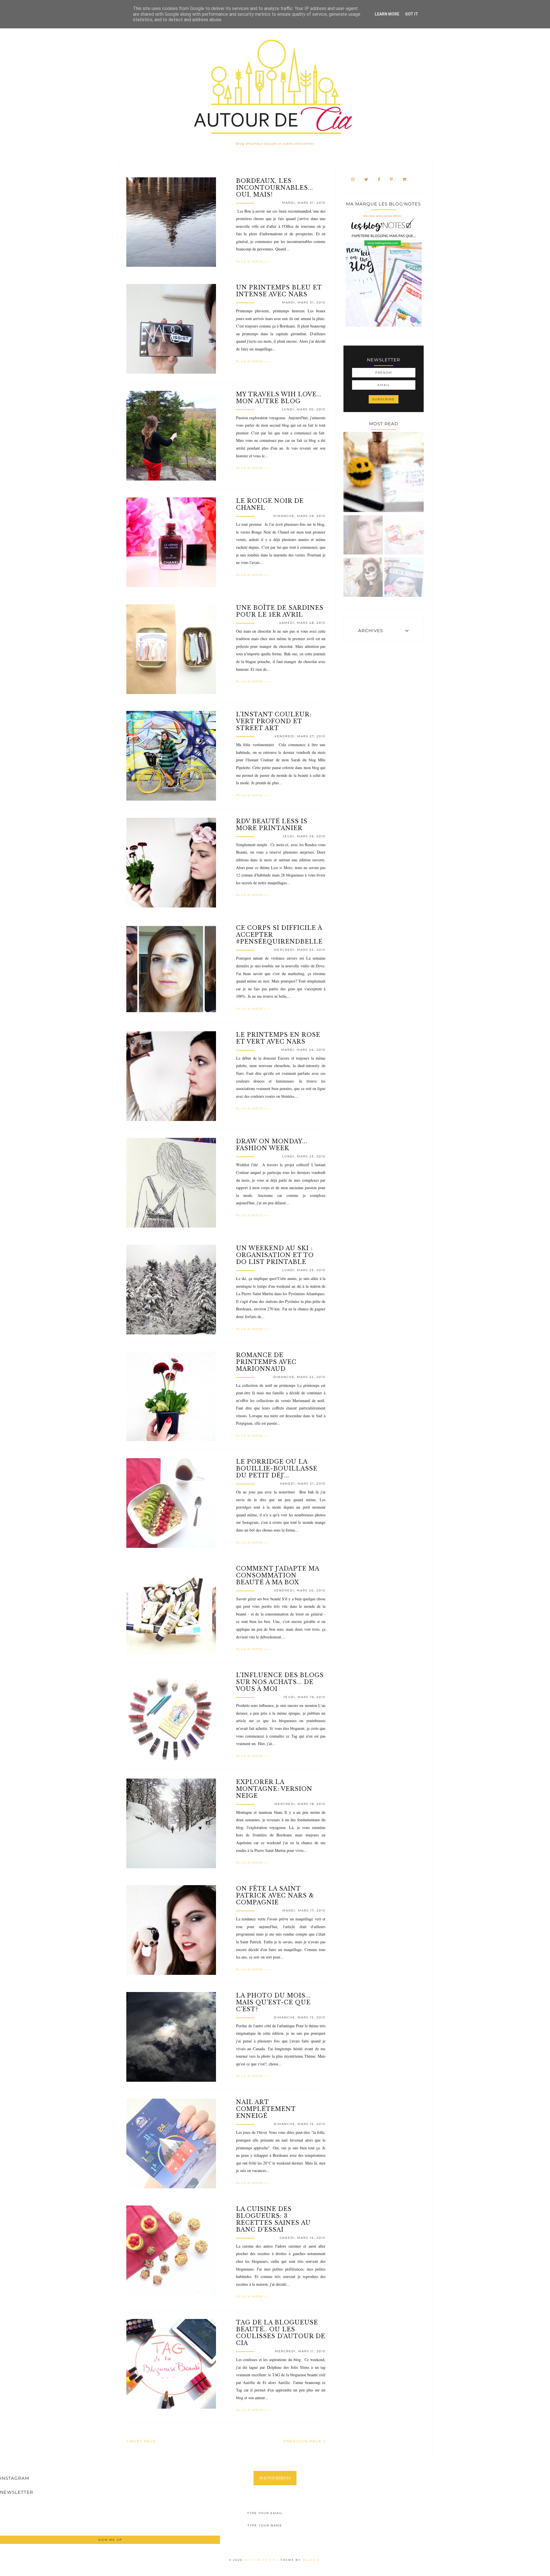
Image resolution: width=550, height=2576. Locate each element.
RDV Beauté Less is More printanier (272, 825)
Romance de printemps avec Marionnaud (266, 1362)
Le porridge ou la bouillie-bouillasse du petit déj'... (277, 1469)
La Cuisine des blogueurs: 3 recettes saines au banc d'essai (273, 2219)
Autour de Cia (261, 2560)
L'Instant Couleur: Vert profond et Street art (274, 721)
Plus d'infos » (252, 261)
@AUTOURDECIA (275, 2478)
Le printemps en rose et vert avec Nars (278, 1038)
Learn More (387, 14)
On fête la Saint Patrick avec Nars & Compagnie (275, 1895)
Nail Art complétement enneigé (266, 2109)
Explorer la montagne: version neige (274, 1789)
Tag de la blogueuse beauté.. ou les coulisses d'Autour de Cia (281, 2333)
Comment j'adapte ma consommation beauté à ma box (278, 1575)
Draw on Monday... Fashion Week (272, 1145)
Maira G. (312, 2560)
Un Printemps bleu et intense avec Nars (279, 291)
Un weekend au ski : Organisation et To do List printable (275, 1255)
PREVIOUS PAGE (304, 2441)
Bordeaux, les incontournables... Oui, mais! (275, 188)
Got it (412, 14)
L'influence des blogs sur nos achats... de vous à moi (280, 1682)
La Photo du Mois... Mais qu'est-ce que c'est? (273, 2002)
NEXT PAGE (142, 2441)
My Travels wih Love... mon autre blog (279, 398)
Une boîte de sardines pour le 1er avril (280, 611)
